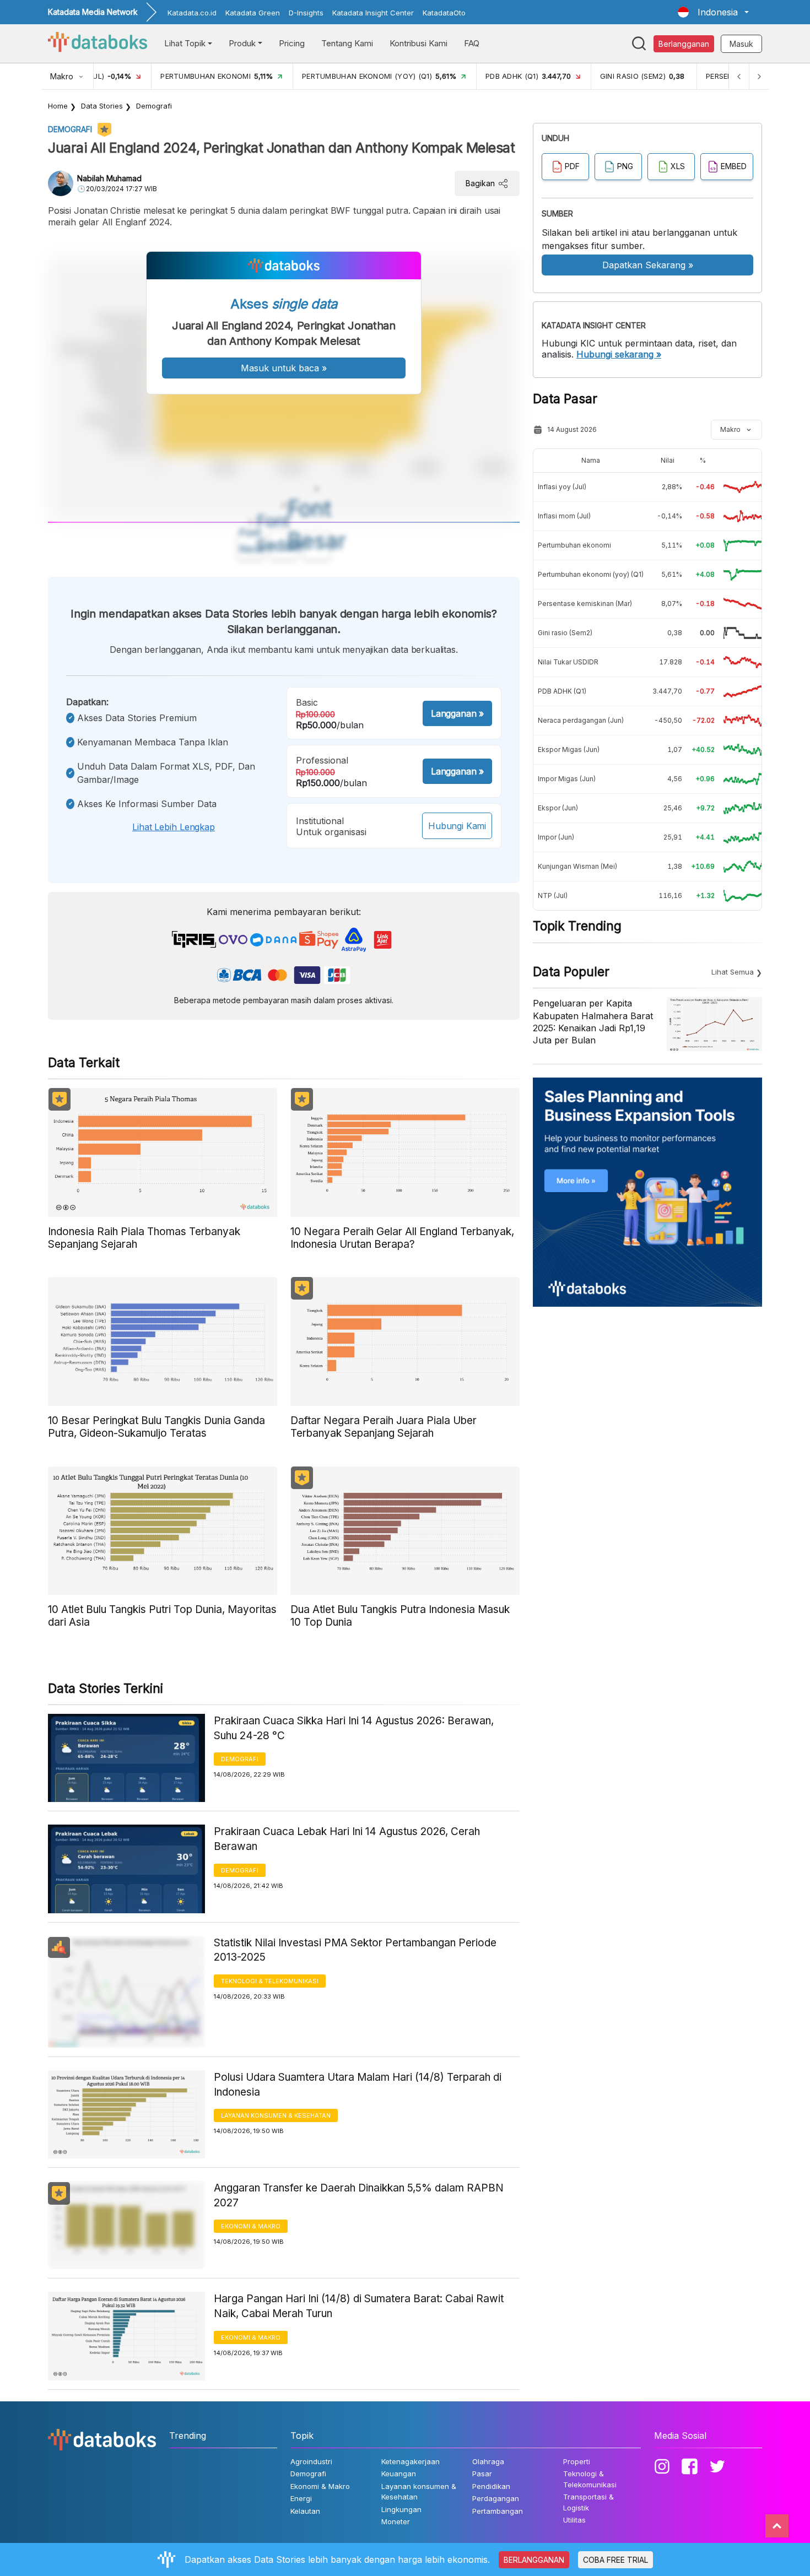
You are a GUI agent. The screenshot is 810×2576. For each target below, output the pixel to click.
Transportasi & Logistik (588, 2502)
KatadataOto (444, 13)
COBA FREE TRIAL (615, 2560)
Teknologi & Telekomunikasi (270, 1981)
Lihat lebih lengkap (174, 827)
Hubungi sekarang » (619, 354)
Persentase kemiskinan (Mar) (585, 604)
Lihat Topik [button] (185, 43)
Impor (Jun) (556, 837)
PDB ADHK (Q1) (562, 691)
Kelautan (305, 2511)
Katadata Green (253, 13)
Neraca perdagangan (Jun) (581, 720)
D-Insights (306, 13)
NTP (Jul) (553, 895)
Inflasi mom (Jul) (564, 516)
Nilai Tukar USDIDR (568, 662)
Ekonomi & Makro (251, 2226)
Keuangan (399, 2474)
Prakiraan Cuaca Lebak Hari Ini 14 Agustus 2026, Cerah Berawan (347, 1839)
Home (58, 106)
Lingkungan (401, 2509)
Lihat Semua (733, 972)
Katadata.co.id (192, 13)
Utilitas (574, 2520)
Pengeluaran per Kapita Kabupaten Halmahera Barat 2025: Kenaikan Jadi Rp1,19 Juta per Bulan (593, 1022)
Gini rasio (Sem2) (565, 633)
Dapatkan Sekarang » (648, 265)
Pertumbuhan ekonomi (574, 545)
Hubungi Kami (457, 826)
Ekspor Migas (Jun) (569, 749)
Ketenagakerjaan (411, 2461)
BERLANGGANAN (534, 2560)
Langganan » (457, 713)
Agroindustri (311, 2461)
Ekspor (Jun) (558, 808)
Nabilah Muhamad (109, 178)
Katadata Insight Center (373, 13)
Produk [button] (242, 43)
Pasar (482, 2474)
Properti (577, 2461)
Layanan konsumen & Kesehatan (276, 2115)
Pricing (292, 43)
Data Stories (102, 106)
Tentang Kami (347, 43)
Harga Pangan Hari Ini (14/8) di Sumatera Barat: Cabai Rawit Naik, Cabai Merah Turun (359, 2306)
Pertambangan (498, 2511)
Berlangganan (684, 44)
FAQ (472, 43)
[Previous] (739, 76)
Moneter (396, 2521)
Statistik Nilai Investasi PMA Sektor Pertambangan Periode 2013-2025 (355, 1950)
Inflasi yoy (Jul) (562, 487)
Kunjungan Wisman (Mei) (577, 866)
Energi (301, 2498)
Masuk (741, 44)
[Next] (759, 76)
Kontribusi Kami (418, 43)
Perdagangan (496, 2498)
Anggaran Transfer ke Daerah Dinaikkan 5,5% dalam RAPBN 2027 (359, 2195)
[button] (713, 12)
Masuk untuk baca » (284, 368)
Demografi (154, 106)
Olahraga (488, 2461)
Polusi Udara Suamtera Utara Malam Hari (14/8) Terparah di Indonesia (358, 2085)
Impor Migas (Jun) (567, 779)
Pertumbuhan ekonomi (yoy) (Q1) (591, 574)
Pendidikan (491, 2486)
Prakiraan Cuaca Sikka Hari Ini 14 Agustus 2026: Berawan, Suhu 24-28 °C (354, 1728)
